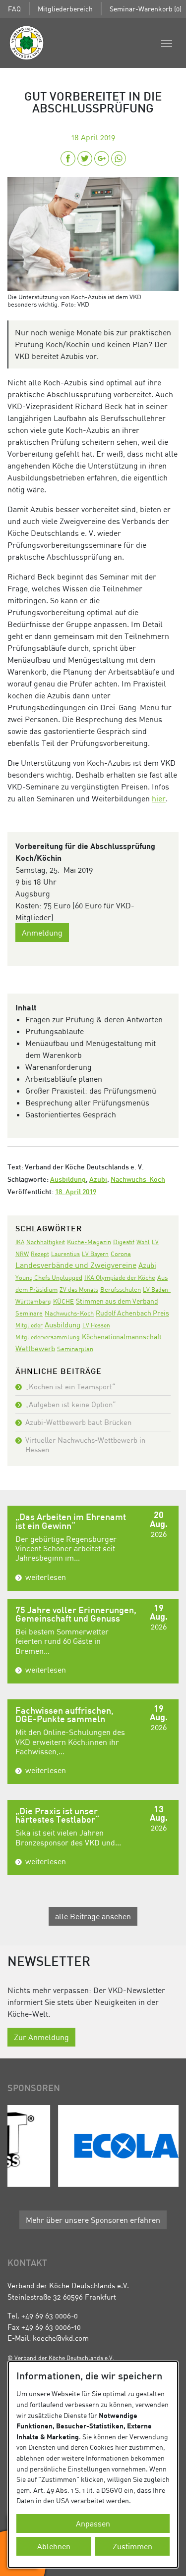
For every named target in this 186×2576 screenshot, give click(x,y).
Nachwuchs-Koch (138, 1180)
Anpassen (93, 2523)
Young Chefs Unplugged (49, 1278)
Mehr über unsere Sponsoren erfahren (93, 2220)
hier (159, 798)
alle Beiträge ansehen (93, 1916)
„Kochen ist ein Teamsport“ (70, 1386)
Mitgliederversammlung (48, 1337)
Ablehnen (54, 2546)
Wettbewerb (35, 1348)
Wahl (143, 1242)
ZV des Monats (79, 1289)
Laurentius (65, 1254)
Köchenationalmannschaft (122, 1337)
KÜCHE (63, 1301)
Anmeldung (42, 933)
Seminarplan (75, 1349)
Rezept (40, 1254)
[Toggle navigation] (167, 43)
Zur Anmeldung (41, 2037)
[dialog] (93, 2465)
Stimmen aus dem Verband (117, 1301)
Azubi (98, 1180)
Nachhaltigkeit (46, 1242)
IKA (20, 1242)
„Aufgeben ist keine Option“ (71, 1404)
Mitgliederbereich (65, 9)
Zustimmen (132, 2546)
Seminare (29, 1313)
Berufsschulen (121, 1289)
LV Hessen (96, 1325)
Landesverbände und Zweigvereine (76, 1265)
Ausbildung (68, 1180)
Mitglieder (29, 1325)
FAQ (14, 9)
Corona (121, 1254)
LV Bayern (95, 1254)
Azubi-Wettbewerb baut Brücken (78, 1422)
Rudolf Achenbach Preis (132, 1313)
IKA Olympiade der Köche (120, 1277)
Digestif (124, 1242)
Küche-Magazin (89, 1242)
